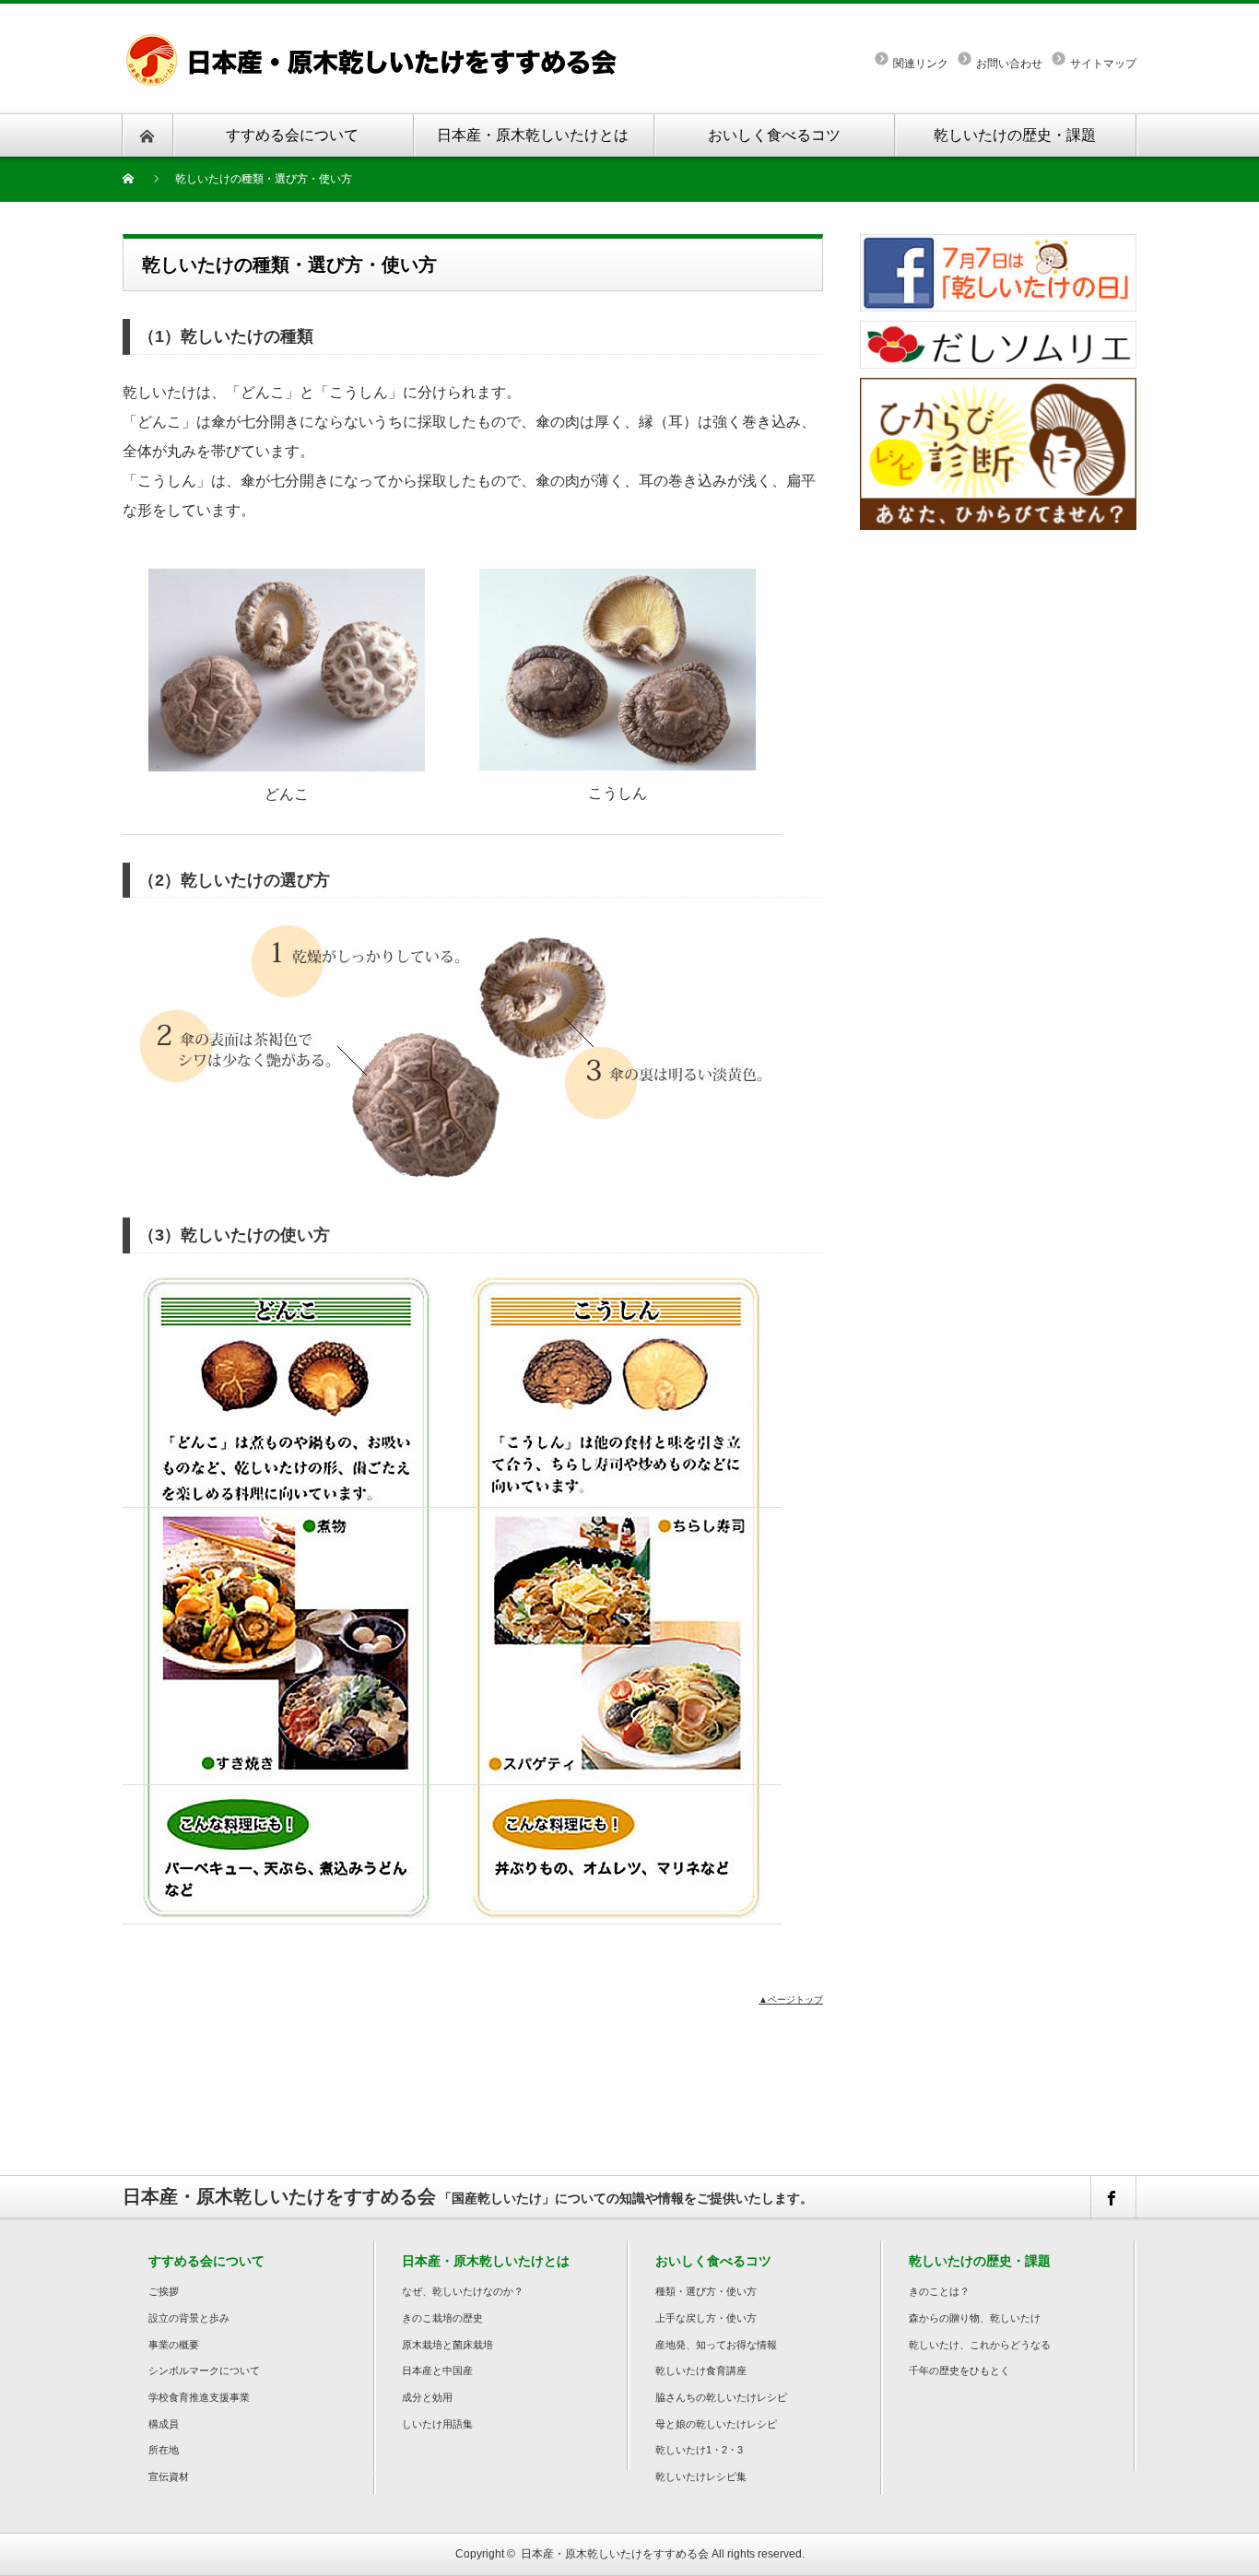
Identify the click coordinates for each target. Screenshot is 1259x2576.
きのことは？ (939, 2291)
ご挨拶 (164, 2291)
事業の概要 (174, 2345)
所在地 (164, 2450)
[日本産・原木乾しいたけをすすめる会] (376, 41)
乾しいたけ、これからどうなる (980, 2345)
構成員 (164, 2424)
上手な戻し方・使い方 (706, 2318)
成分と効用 (427, 2397)
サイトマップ (1103, 64)
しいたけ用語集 (437, 2424)
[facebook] (1112, 2197)
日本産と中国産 (437, 2370)
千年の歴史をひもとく (959, 2370)
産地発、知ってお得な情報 (716, 2345)
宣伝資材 (169, 2476)
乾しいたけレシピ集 (701, 2476)
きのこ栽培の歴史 (442, 2318)
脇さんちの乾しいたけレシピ (721, 2397)
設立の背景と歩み (189, 2318)
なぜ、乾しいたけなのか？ (463, 2291)
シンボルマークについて (204, 2370)
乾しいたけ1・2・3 (699, 2450)
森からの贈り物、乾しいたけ (975, 2318)
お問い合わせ (1009, 64)
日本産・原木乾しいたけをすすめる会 (615, 2554)
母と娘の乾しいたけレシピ (716, 2424)
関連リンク (921, 64)
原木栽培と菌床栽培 (447, 2345)
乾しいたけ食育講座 (701, 2370)
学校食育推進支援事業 (199, 2397)
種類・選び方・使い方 (706, 2291)
